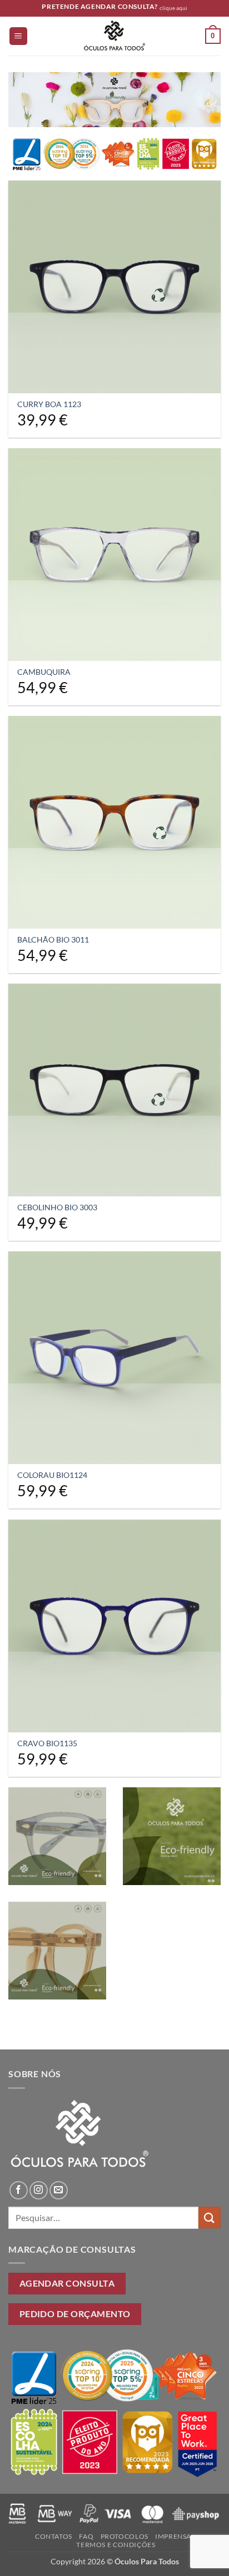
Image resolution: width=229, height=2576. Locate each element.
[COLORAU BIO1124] (114, 1357)
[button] (18, 36)
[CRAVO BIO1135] (114, 1626)
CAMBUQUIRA (44, 672)
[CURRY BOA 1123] (114, 287)
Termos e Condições (116, 2545)
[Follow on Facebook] (19, 2190)
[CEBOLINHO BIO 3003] (114, 1090)
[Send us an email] (59, 2190)
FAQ (86, 2536)
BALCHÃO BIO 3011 (53, 940)
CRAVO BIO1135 (47, 1743)
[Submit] (210, 2217)
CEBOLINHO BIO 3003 (57, 1207)
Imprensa (173, 2536)
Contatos (54, 2536)
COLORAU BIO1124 (52, 1475)
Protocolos (125, 2536)
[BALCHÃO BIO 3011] (114, 822)
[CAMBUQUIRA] (114, 554)
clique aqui (173, 8)
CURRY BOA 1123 (49, 404)
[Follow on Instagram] (39, 2190)
